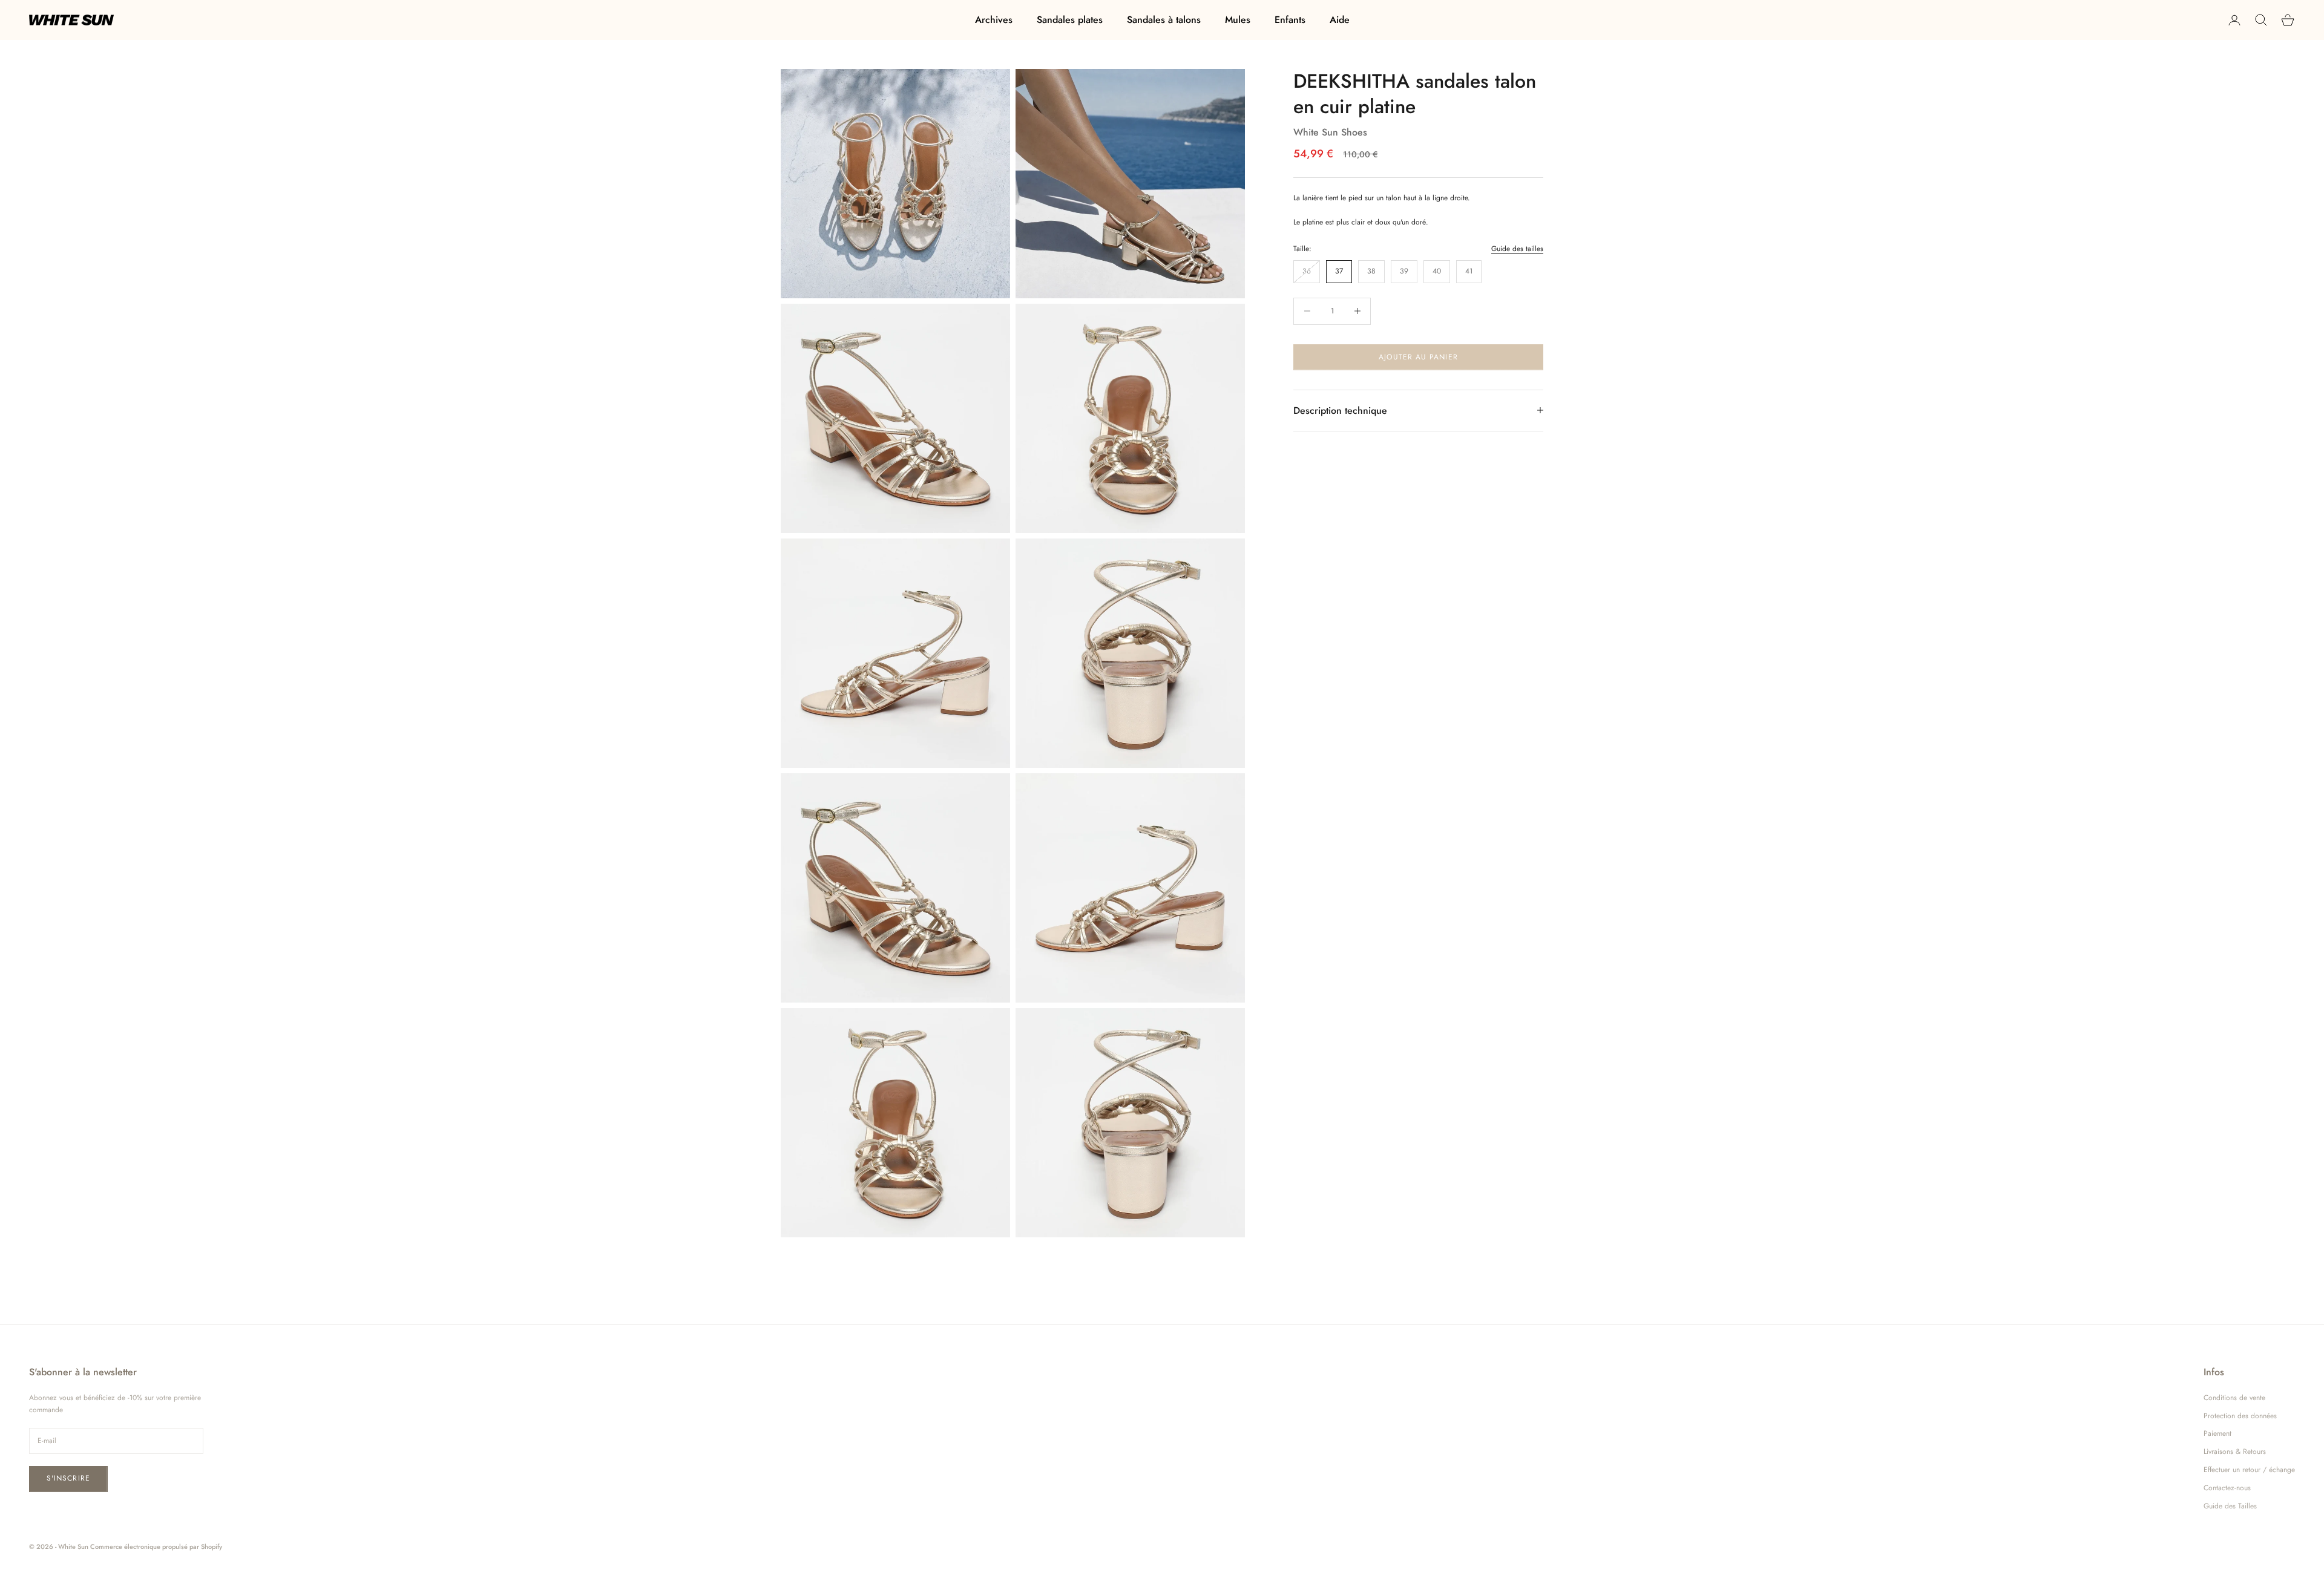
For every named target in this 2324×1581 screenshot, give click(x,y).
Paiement (2217, 1433)
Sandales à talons (1164, 20)
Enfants (1290, 20)
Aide (1340, 20)
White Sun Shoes (1330, 132)
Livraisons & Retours (2235, 1452)
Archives (994, 20)
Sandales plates (1070, 20)
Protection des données (2240, 1416)
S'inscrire (68, 1478)
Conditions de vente (2234, 1398)
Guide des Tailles (2230, 1506)
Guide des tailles (1517, 248)
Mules (1238, 20)
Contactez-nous (2227, 1488)
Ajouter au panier (1418, 356)
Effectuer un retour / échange (2249, 1470)
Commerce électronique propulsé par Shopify (156, 1547)
